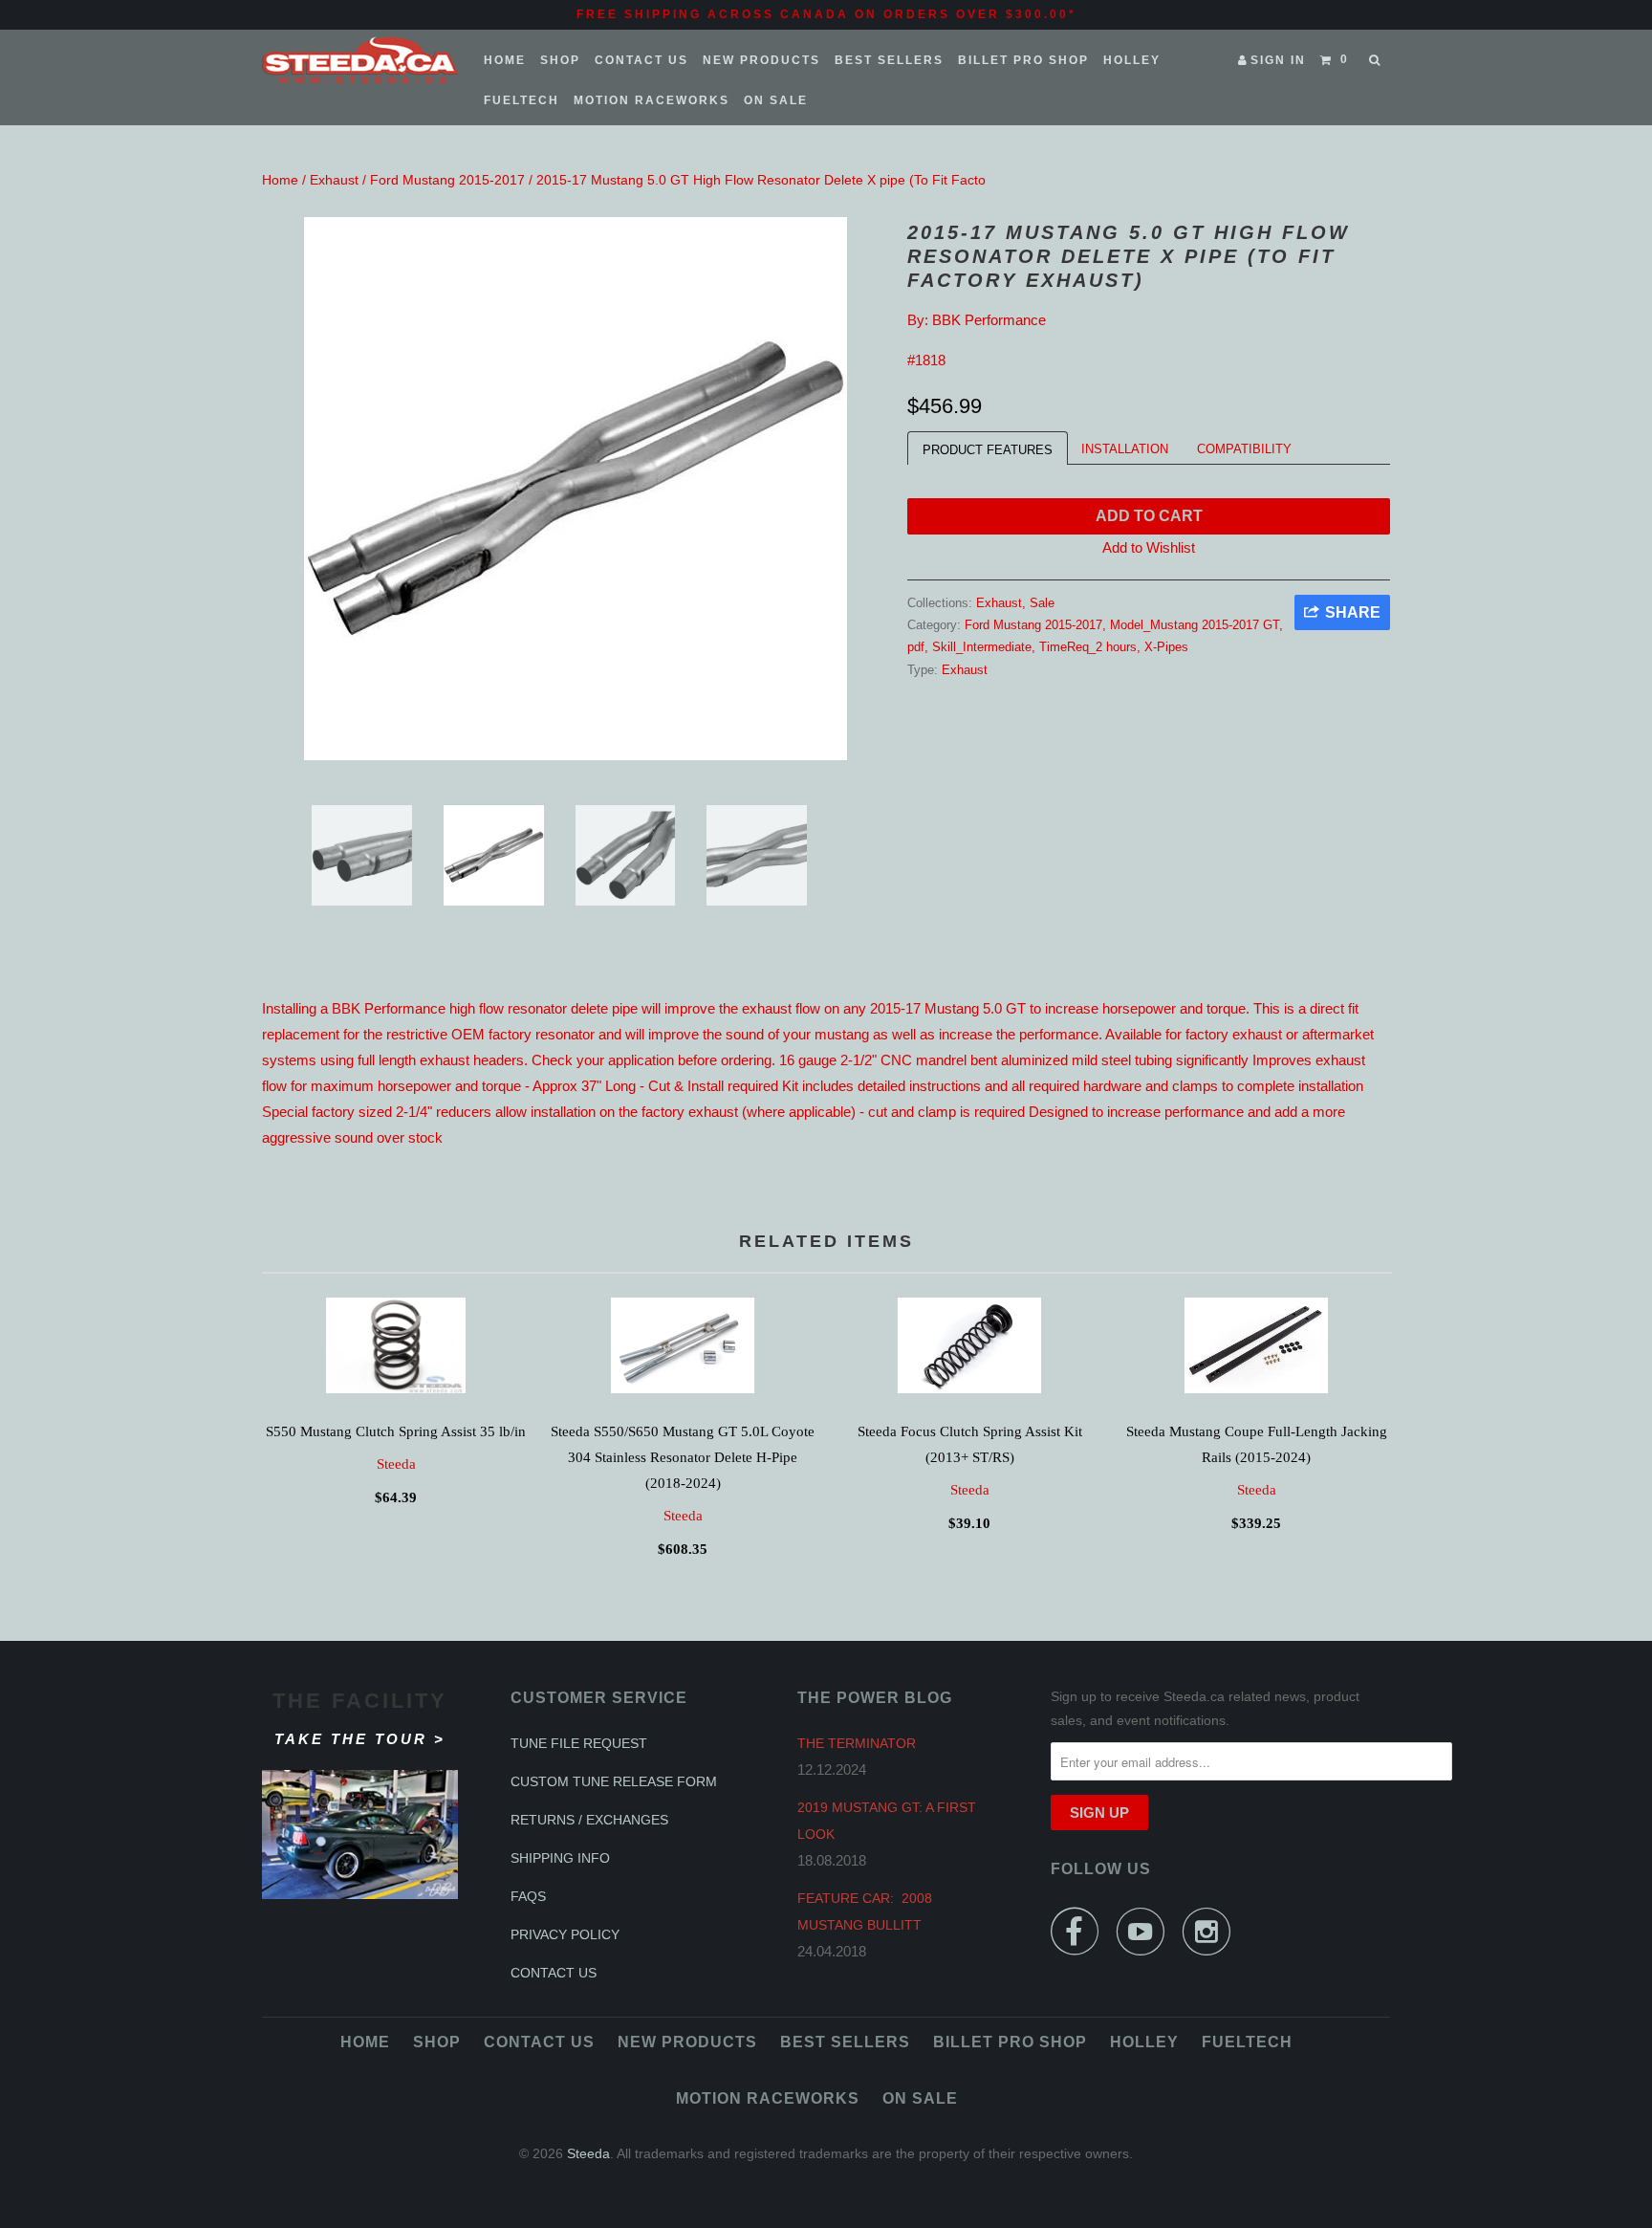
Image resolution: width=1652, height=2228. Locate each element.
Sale (1042, 603)
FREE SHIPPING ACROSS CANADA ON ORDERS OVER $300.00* (826, 14)
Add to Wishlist (1149, 547)
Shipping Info (560, 1858)
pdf (916, 647)
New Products (761, 60)
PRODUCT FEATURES (988, 450)
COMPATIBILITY (1244, 449)
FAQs (528, 1896)
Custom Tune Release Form (614, 1781)
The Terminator (857, 1743)
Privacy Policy (565, 1934)
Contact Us (641, 60)
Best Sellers (889, 60)
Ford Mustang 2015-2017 (447, 180)
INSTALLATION (1125, 449)
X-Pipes (1166, 647)
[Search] (1376, 60)
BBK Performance (989, 320)
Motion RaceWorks (652, 100)
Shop (560, 60)
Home (505, 60)
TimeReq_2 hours (1088, 647)
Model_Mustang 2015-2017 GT (1195, 625)
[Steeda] (360, 60)
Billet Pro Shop (1023, 60)
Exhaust (334, 180)
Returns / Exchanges (589, 1820)
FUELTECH (522, 100)
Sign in (1278, 60)
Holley (1132, 60)
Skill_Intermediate (982, 647)
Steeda (396, 1464)
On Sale (776, 100)
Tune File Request (579, 1743)
